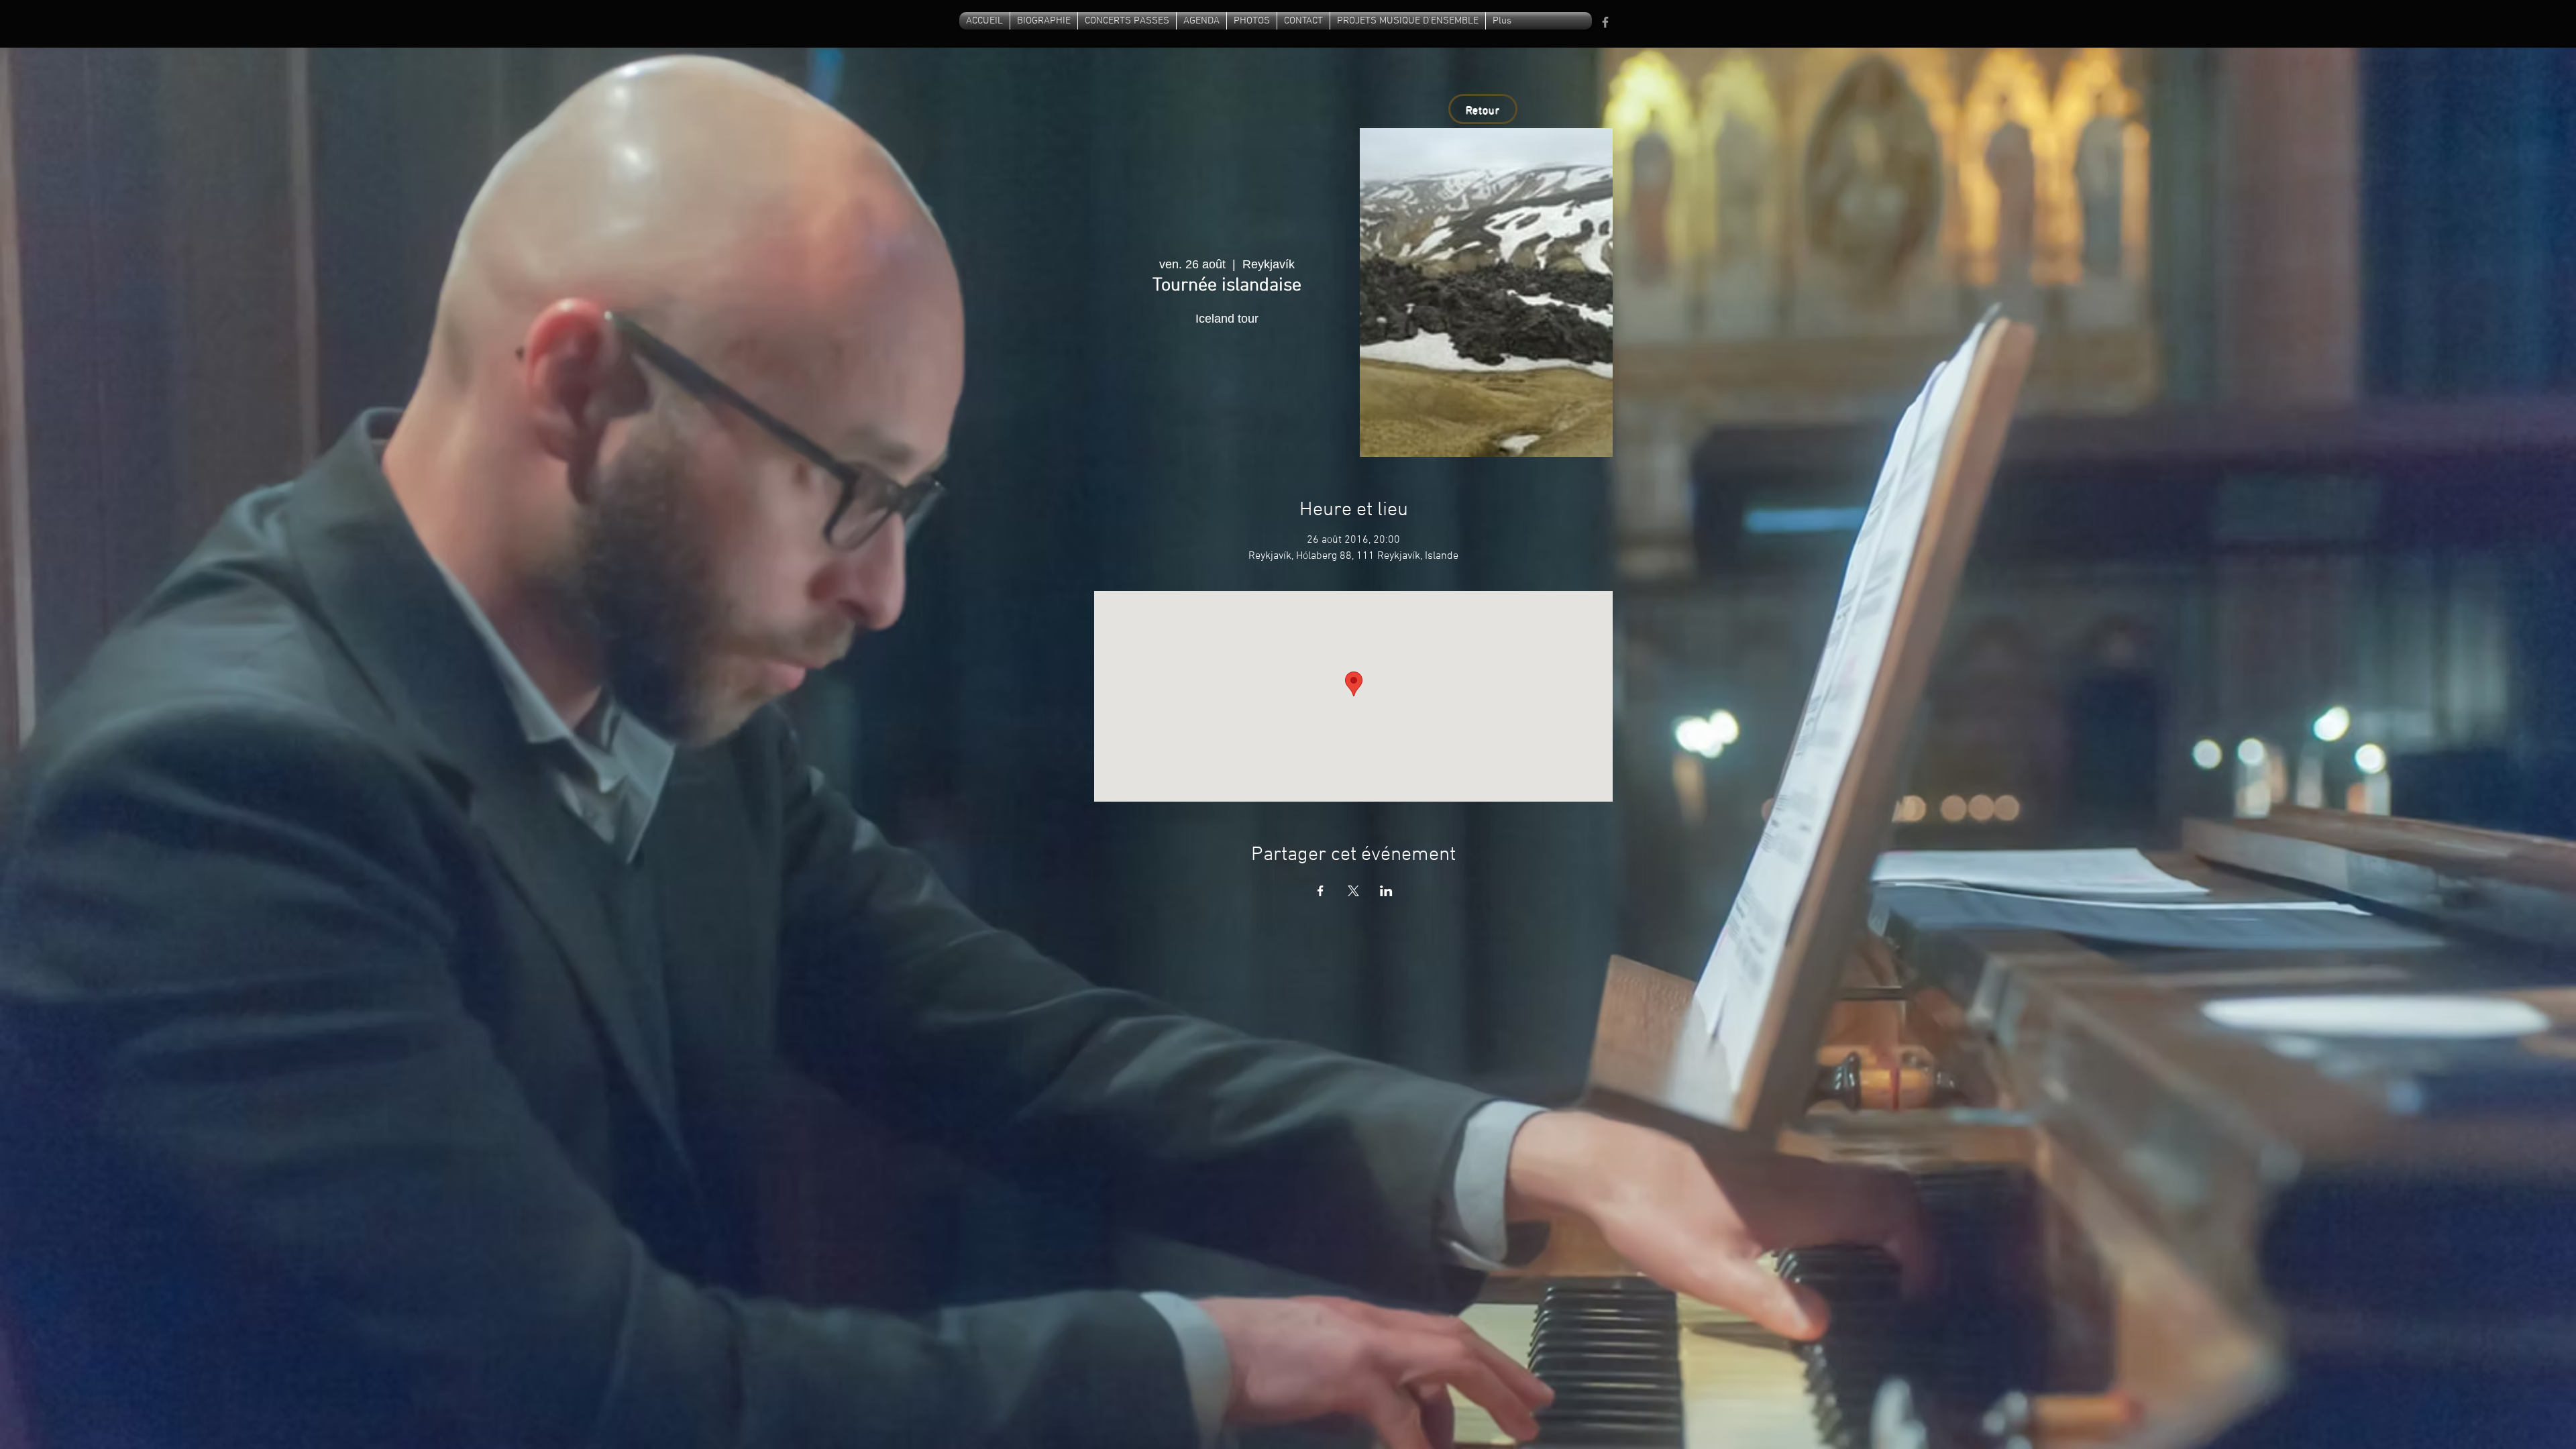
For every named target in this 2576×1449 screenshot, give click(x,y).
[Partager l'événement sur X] (1353, 891)
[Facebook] (1605, 22)
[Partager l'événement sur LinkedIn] (1386, 891)
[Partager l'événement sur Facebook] (1321, 891)
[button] (1303, 21)
